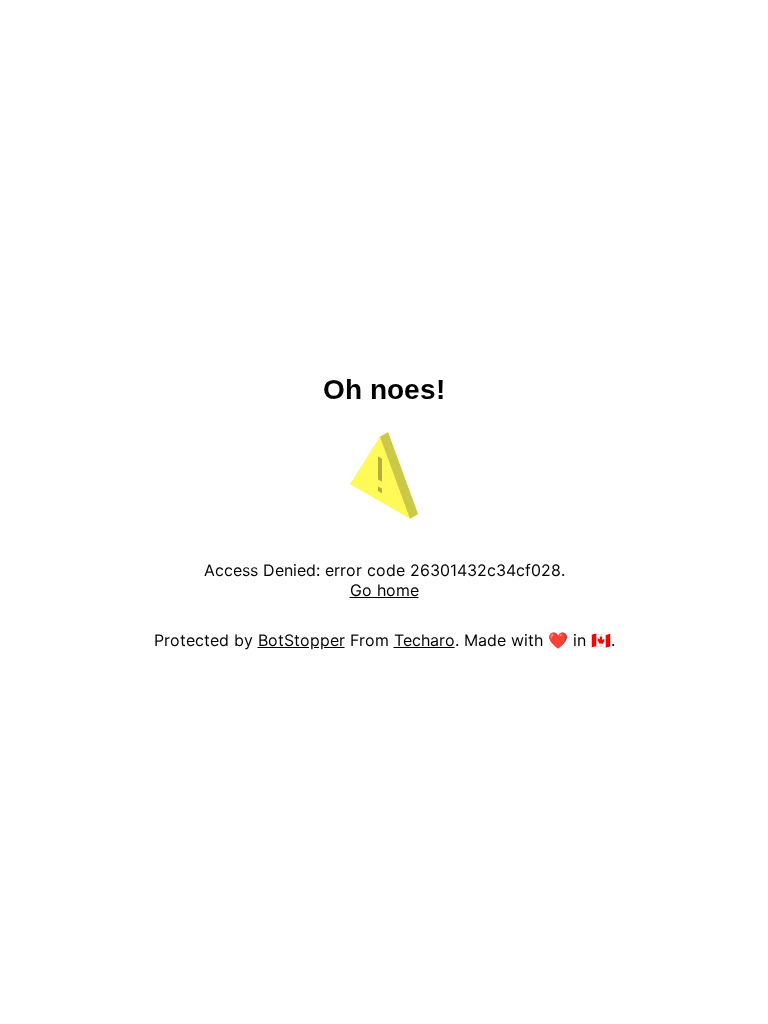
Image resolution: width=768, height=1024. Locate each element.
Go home (384, 590)
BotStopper (301, 640)
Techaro (424, 640)
